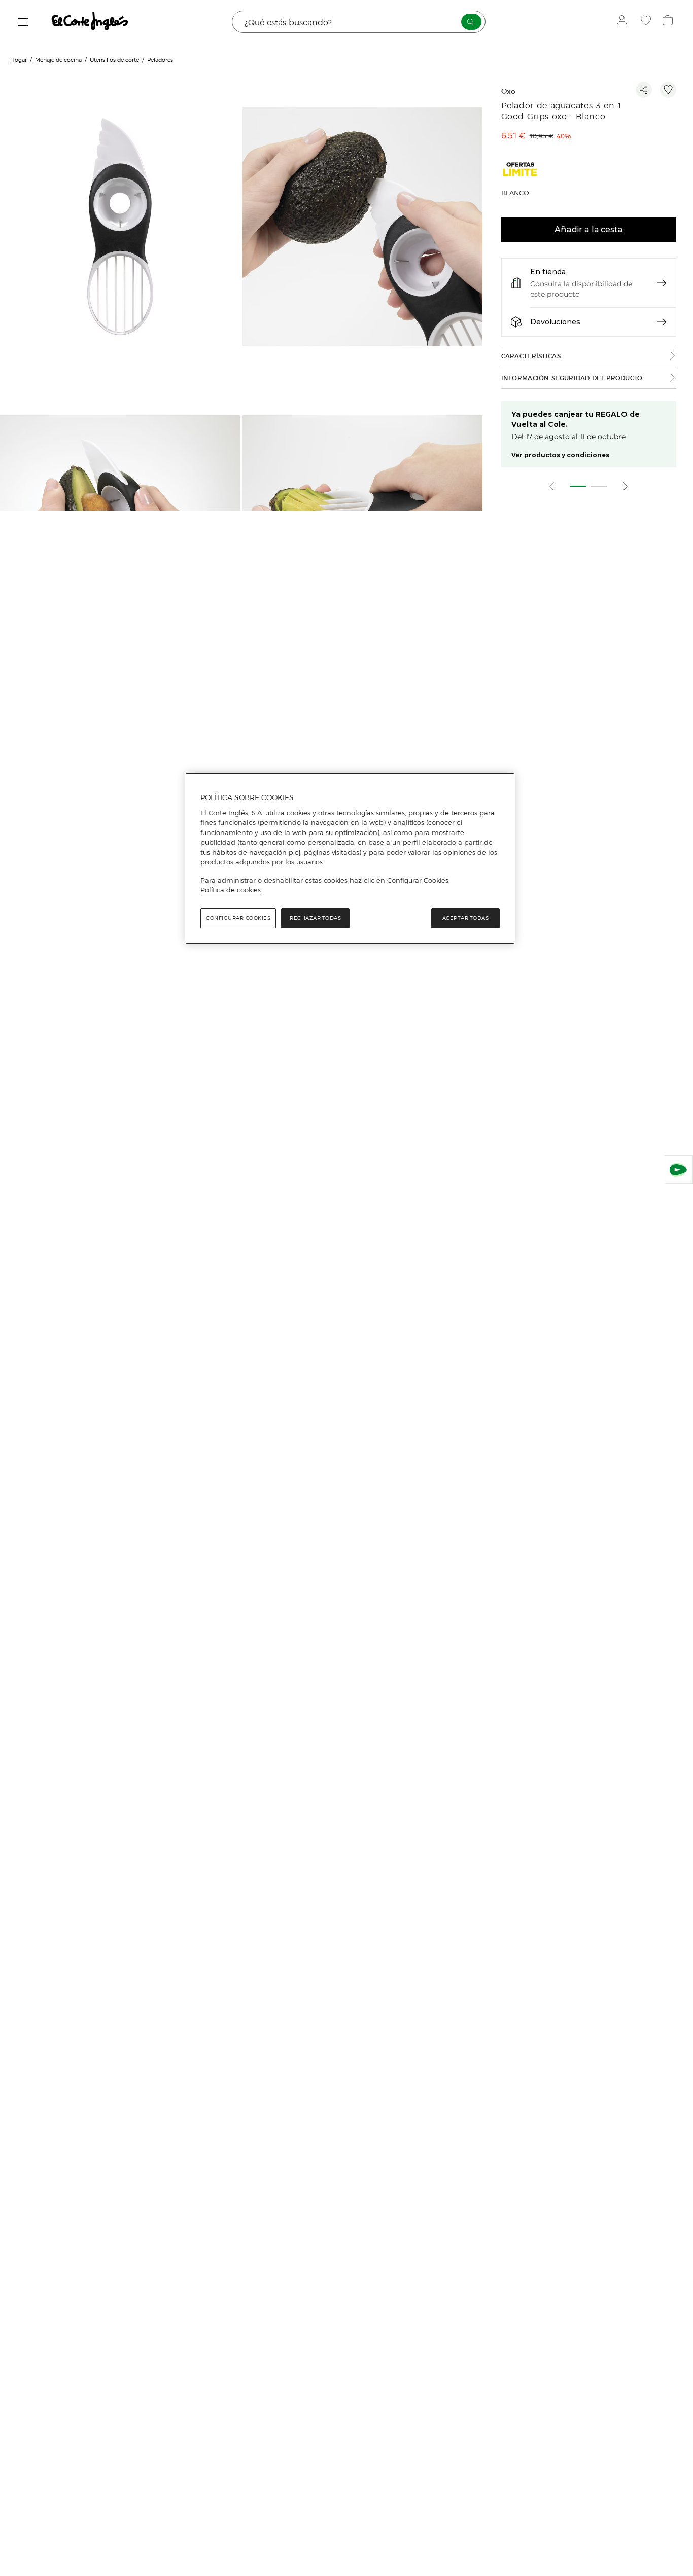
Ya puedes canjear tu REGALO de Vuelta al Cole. (576, 419)
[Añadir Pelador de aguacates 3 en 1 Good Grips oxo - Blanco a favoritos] (668, 90)
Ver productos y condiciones (560, 455)
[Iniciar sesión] (624, 22)
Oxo (509, 92)
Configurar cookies (238, 918)
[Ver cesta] (669, 22)
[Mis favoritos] (647, 22)
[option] (121, 228)
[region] (350, 858)
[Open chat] (679, 1170)
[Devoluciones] (662, 322)
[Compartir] (644, 90)
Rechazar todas (315, 918)
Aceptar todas (466, 918)
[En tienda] (662, 283)
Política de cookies (231, 890)
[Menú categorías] (23, 22)
